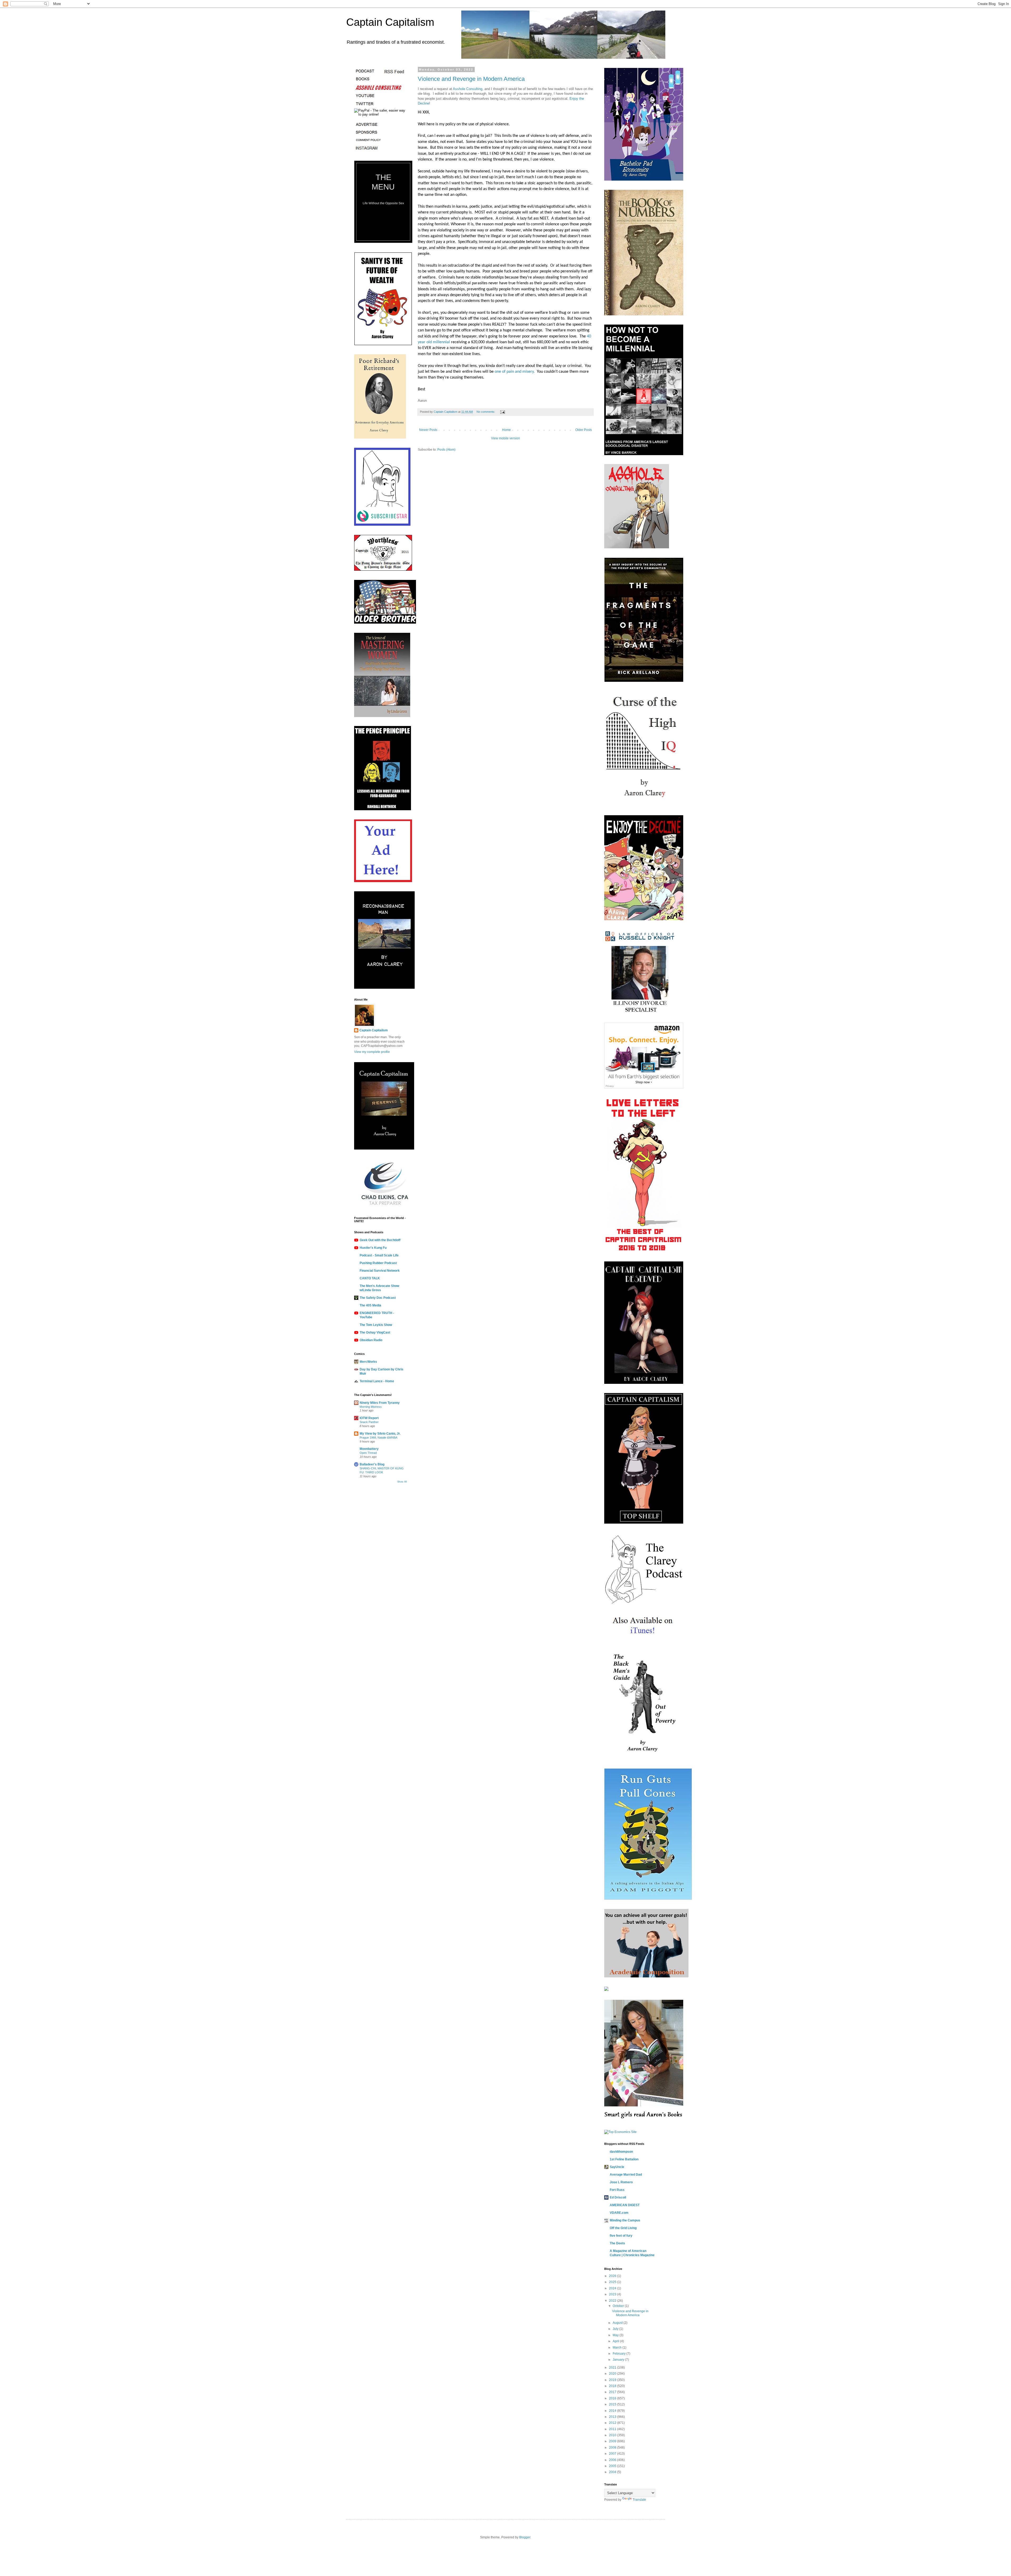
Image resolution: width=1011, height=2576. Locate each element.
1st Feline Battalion (624, 2159)
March (618, 2348)
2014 (613, 2411)
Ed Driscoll (618, 2197)
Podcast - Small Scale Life (379, 1255)
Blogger (525, 2537)
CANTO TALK (370, 1278)
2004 (613, 2472)
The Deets (617, 2243)
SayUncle (617, 2167)
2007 (613, 2454)
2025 (613, 2282)
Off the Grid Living (623, 2228)
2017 (613, 2392)
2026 (613, 2276)
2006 (613, 2460)
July (616, 2329)
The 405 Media (370, 1305)
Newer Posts (428, 430)
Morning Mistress (371, 1407)
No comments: (486, 412)
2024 (613, 2288)
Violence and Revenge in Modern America (471, 79)
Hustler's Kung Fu (373, 1248)
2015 (613, 2404)
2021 (613, 2368)
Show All (402, 1482)
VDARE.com (619, 2213)
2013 (613, 2417)
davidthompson (621, 2152)
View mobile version (506, 438)
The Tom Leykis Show (376, 1325)
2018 (613, 2386)
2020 (613, 2374)
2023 (613, 2294)
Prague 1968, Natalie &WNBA (378, 1438)
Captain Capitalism (390, 22)
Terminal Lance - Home (377, 1381)
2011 (613, 2429)
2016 (613, 2398)
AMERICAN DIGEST (625, 2205)
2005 (613, 2466)
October (619, 2306)
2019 (613, 2380)
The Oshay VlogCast (375, 1332)
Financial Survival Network (380, 1271)
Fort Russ (617, 2190)
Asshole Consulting (468, 89)
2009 (613, 2441)
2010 (613, 2435)
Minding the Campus (625, 2220)
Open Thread (368, 1453)
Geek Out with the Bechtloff (380, 1240)
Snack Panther (369, 1422)
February (620, 2354)
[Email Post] (502, 412)
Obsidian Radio (371, 1340)
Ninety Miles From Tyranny (380, 1403)
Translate (639, 2500)
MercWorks (368, 1362)
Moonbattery (369, 1449)
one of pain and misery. (515, 372)
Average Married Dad (626, 2175)
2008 (613, 2448)
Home (506, 430)
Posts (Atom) (446, 450)
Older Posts (584, 430)
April (616, 2341)
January (619, 2360)
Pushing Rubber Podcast (378, 1263)
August (618, 2323)
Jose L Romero (621, 2182)
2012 (613, 2423)
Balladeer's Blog (372, 1464)
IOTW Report (369, 1418)
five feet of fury (621, 2236)
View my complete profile (372, 1052)
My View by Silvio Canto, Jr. (380, 1434)
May (616, 2335)
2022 (613, 2301)
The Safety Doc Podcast (378, 1298)
